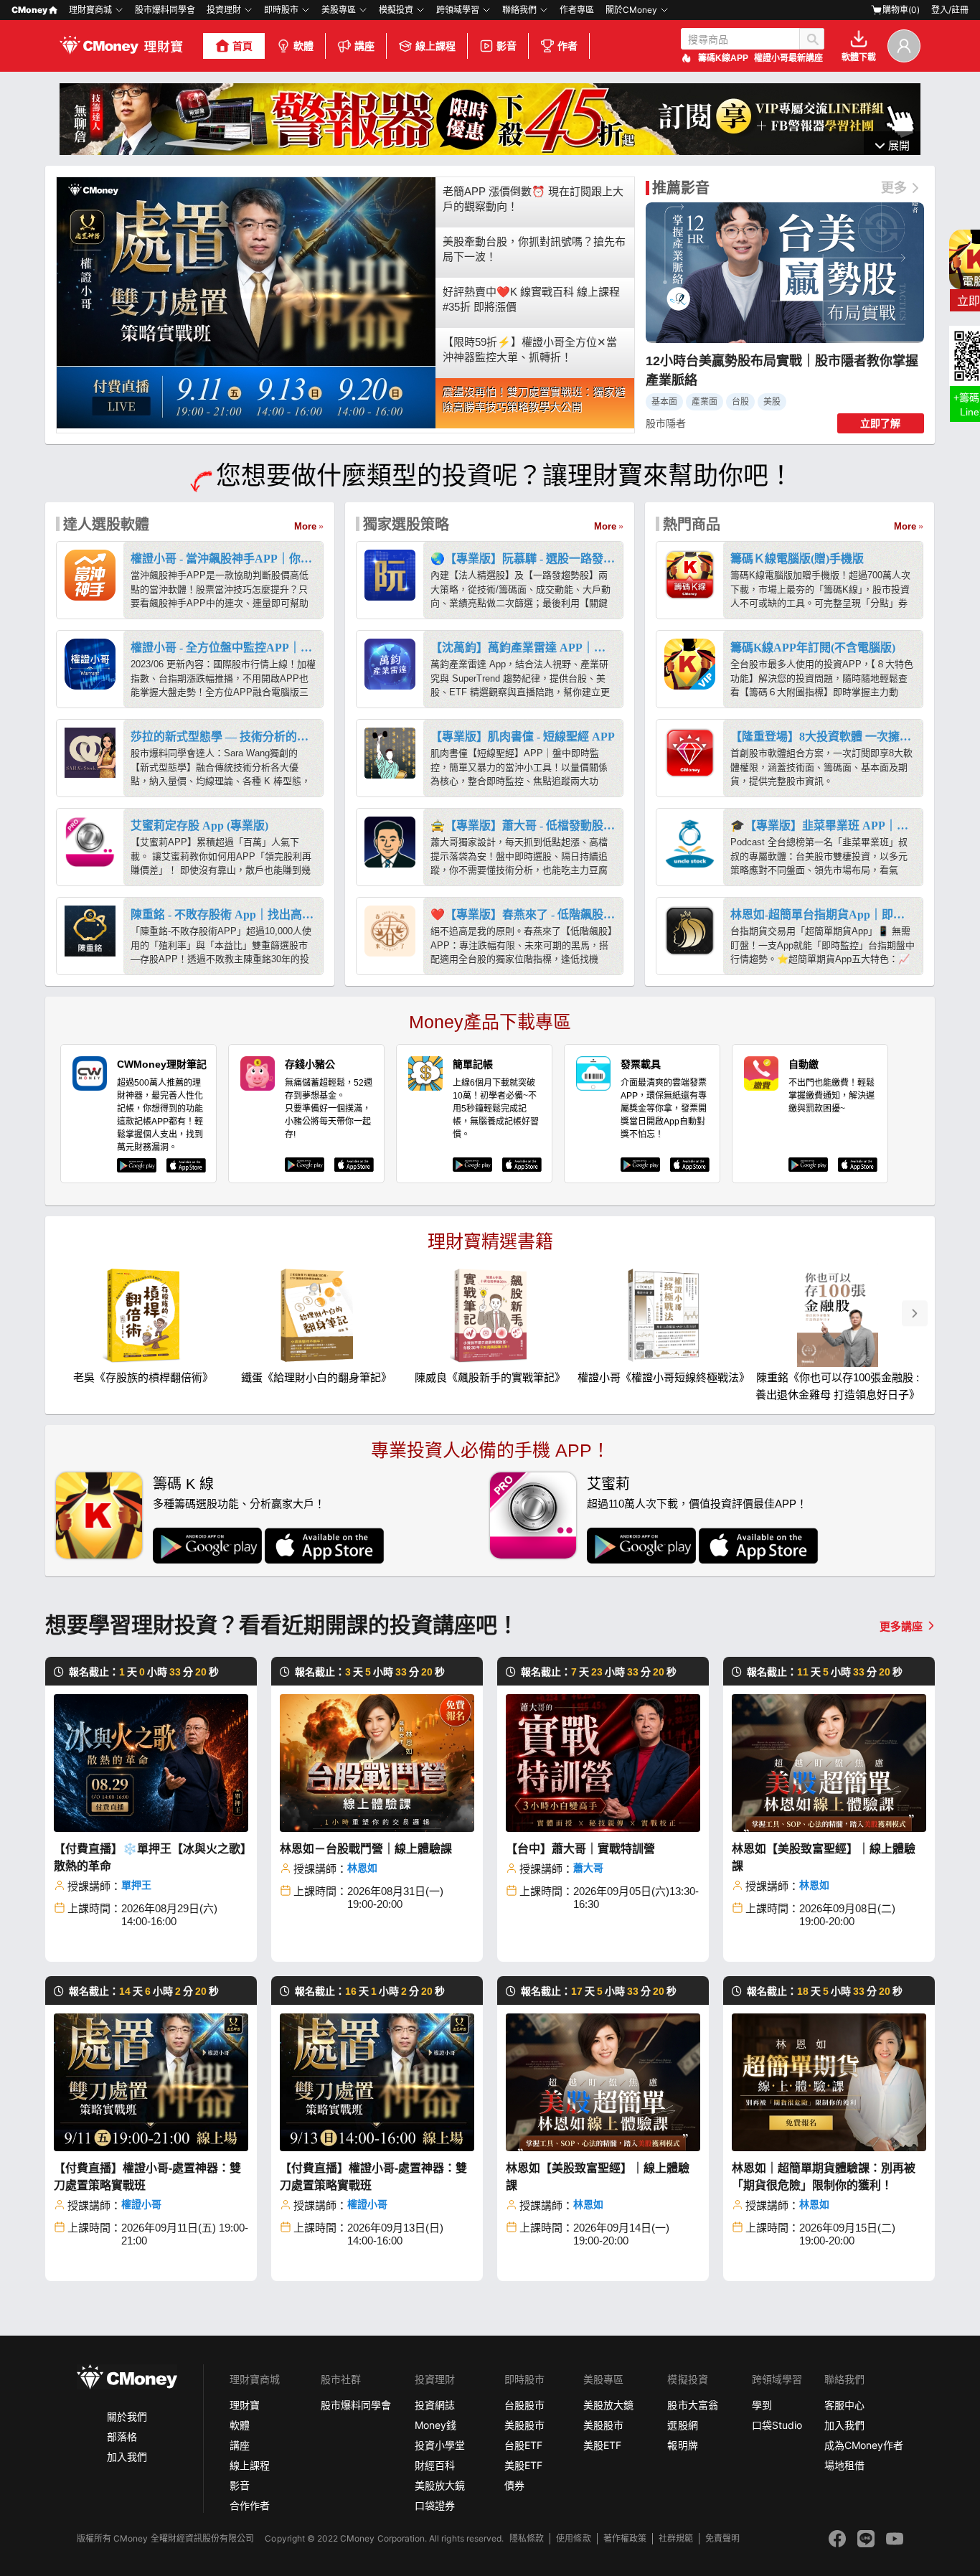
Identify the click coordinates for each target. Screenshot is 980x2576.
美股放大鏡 (440, 2485)
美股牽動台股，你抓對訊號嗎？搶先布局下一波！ (534, 249)
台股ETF (523, 2445)
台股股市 (524, 2405)
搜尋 (812, 39)
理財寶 (245, 2405)
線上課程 (435, 46)
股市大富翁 (692, 2405)
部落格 (122, 2436)
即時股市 (281, 10)
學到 (762, 2405)
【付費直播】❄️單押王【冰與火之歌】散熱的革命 (150, 1857)
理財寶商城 (90, 10)
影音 (507, 46)
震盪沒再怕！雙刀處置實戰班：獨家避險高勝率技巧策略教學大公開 (534, 400)
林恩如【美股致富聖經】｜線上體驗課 (824, 1857)
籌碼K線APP (723, 58)
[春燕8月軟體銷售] (490, 151)
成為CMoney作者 (864, 2445)
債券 (514, 2485)
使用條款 (573, 2538)
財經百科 (435, 2465)
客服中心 (844, 2405)
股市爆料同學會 (165, 10)
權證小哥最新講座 (788, 58)
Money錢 (435, 2425)
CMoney (29, 10)
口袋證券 (435, 2505)
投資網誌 (435, 2405)
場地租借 (844, 2465)
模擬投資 (396, 10)
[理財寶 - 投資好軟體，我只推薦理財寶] (123, 46)
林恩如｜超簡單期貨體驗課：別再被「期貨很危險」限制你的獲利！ (824, 2177)
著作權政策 (625, 2538)
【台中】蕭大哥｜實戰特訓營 (580, 1849)
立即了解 (880, 423)
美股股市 (524, 2425)
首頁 (242, 46)
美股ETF (523, 2465)
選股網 (682, 2425)
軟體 (303, 46)
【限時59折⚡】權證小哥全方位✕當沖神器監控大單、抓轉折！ (530, 349)
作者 (567, 46)
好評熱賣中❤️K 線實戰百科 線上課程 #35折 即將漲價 (531, 299)
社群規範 (676, 2538)
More (305, 526)
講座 (364, 46)
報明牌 (682, 2445)
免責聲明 (722, 2538)
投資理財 (224, 10)
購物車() (901, 10)
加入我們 (127, 2457)
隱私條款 (527, 2538)
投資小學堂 (440, 2445)
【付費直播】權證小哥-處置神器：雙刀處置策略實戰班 (147, 2177)
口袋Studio (777, 2425)
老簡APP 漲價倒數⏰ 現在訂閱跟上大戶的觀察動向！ (533, 199)
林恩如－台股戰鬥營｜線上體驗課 (366, 1849)
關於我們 (127, 2416)
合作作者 (250, 2505)
